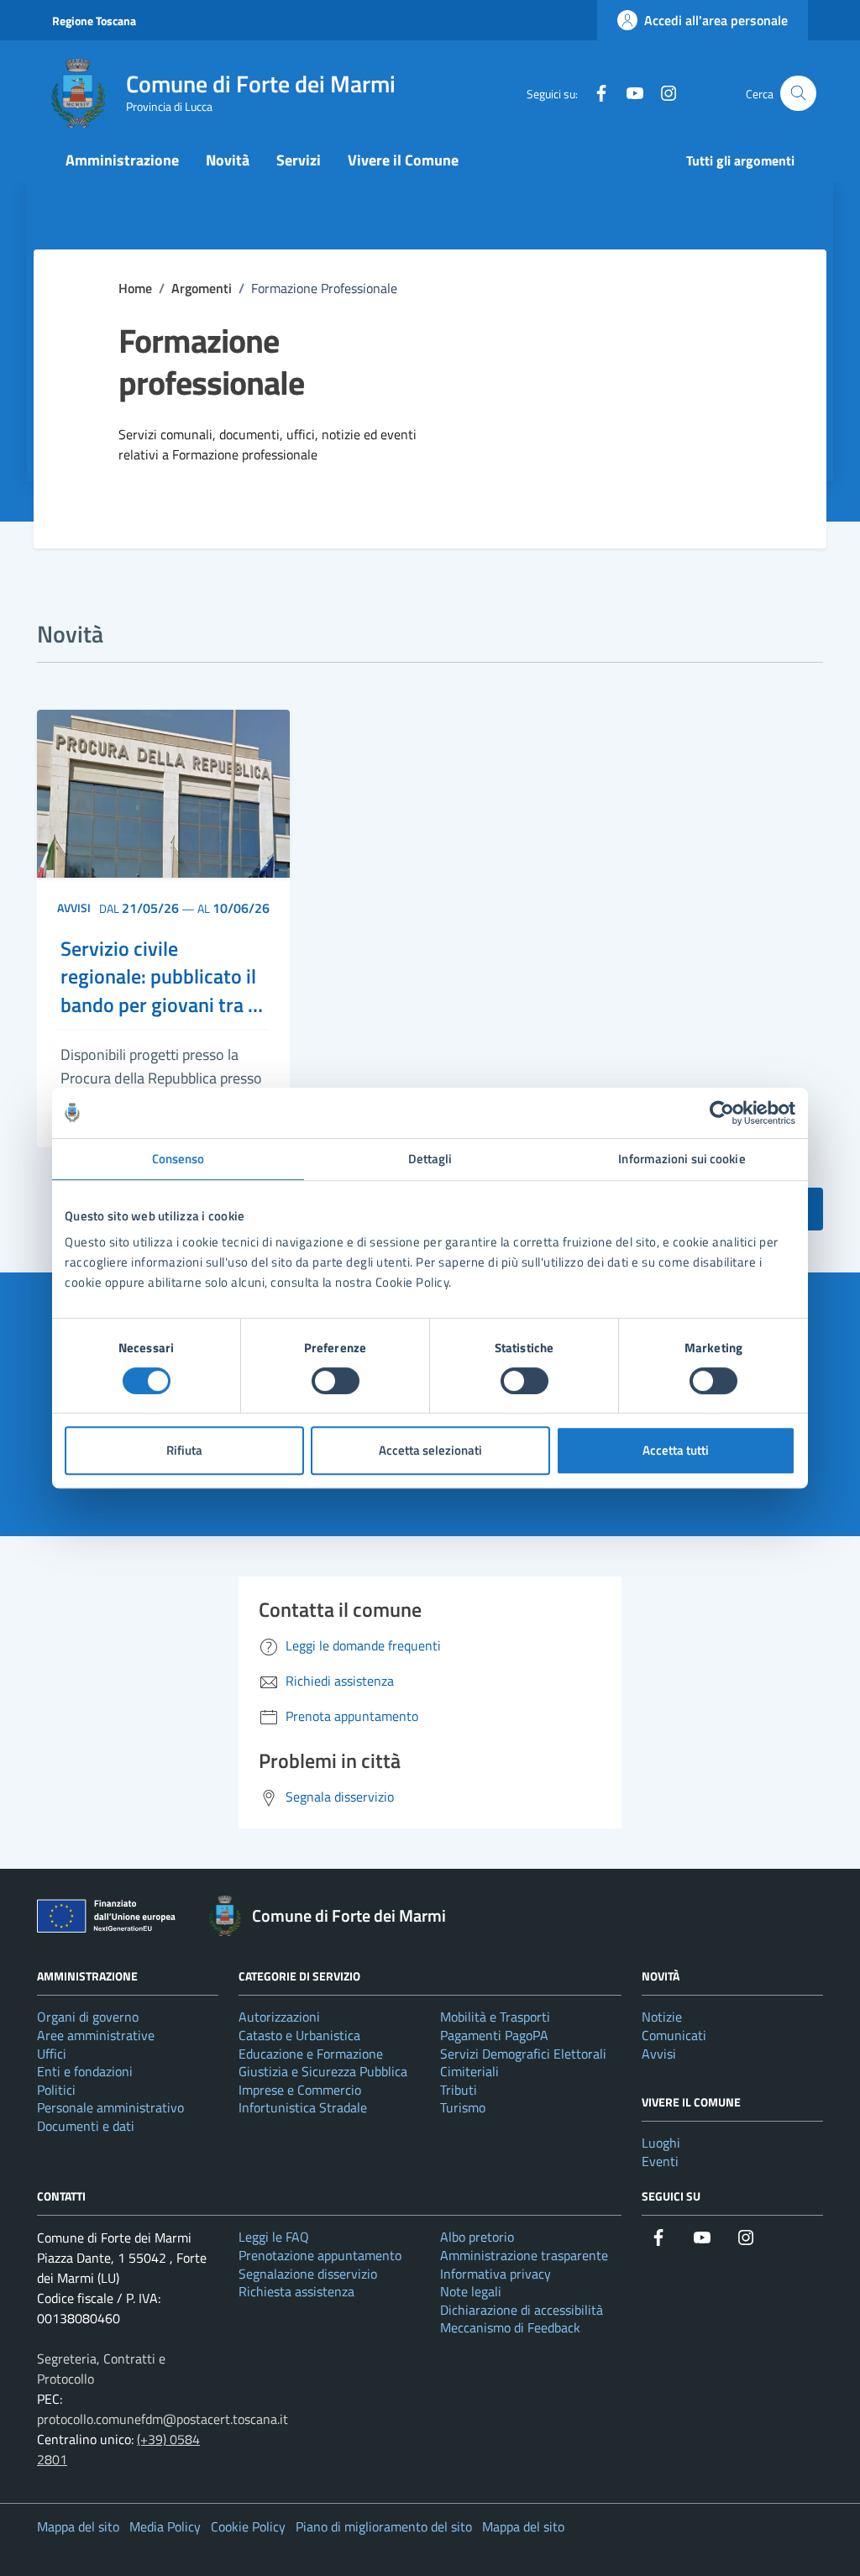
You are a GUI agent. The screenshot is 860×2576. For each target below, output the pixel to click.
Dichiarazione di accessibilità (522, 2310)
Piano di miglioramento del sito (384, 2526)
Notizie (662, 2017)
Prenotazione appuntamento (320, 2255)
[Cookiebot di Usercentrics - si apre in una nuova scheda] (722, 1113)
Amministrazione (122, 160)
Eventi (660, 2161)
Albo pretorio (477, 2237)
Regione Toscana (94, 21)
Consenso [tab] (178, 1159)
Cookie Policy (248, 2526)
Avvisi (74, 908)
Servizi (299, 160)
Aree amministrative (96, 2035)
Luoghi (661, 2143)
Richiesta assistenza (296, 2291)
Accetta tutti (676, 1450)
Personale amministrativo (110, 2107)
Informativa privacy (496, 2274)
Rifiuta (184, 1450)
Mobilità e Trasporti (495, 2017)
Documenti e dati (86, 2126)
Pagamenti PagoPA (494, 2035)
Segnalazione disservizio (308, 2274)
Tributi (459, 2090)
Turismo (463, 2107)
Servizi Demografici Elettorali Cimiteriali (523, 2063)
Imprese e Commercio (300, 2090)
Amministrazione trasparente (524, 2255)
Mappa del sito (78, 2526)
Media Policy (165, 2526)
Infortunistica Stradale (303, 2107)
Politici (56, 2090)
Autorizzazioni (279, 2017)
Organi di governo (88, 2017)
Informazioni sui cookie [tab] (682, 1159)
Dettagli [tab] (430, 1159)
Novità (228, 160)
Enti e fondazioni (85, 2071)
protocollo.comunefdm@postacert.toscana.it (163, 2419)
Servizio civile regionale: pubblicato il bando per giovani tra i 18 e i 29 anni (158, 977)
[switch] (336, 1381)
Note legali (471, 2291)
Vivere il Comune (403, 160)
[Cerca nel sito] (798, 94)
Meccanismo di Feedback (510, 2327)
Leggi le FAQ (274, 2237)
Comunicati (674, 2035)
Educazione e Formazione (311, 2054)
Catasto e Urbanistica (299, 2035)
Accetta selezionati (430, 1450)
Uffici (52, 2054)
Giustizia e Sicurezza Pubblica (323, 2071)
